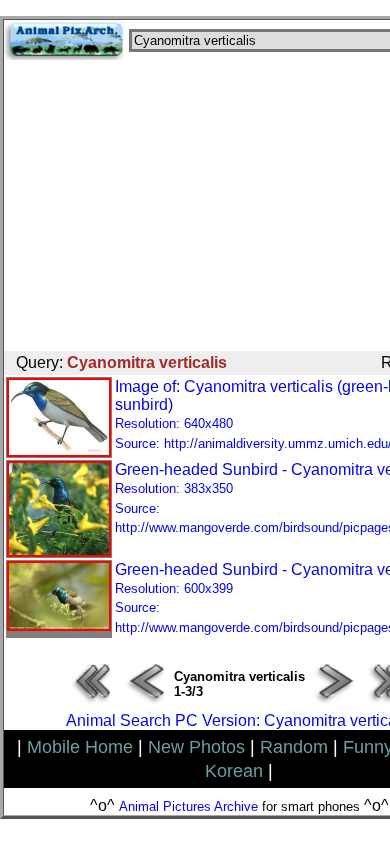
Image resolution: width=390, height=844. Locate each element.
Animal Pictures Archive (188, 806)
